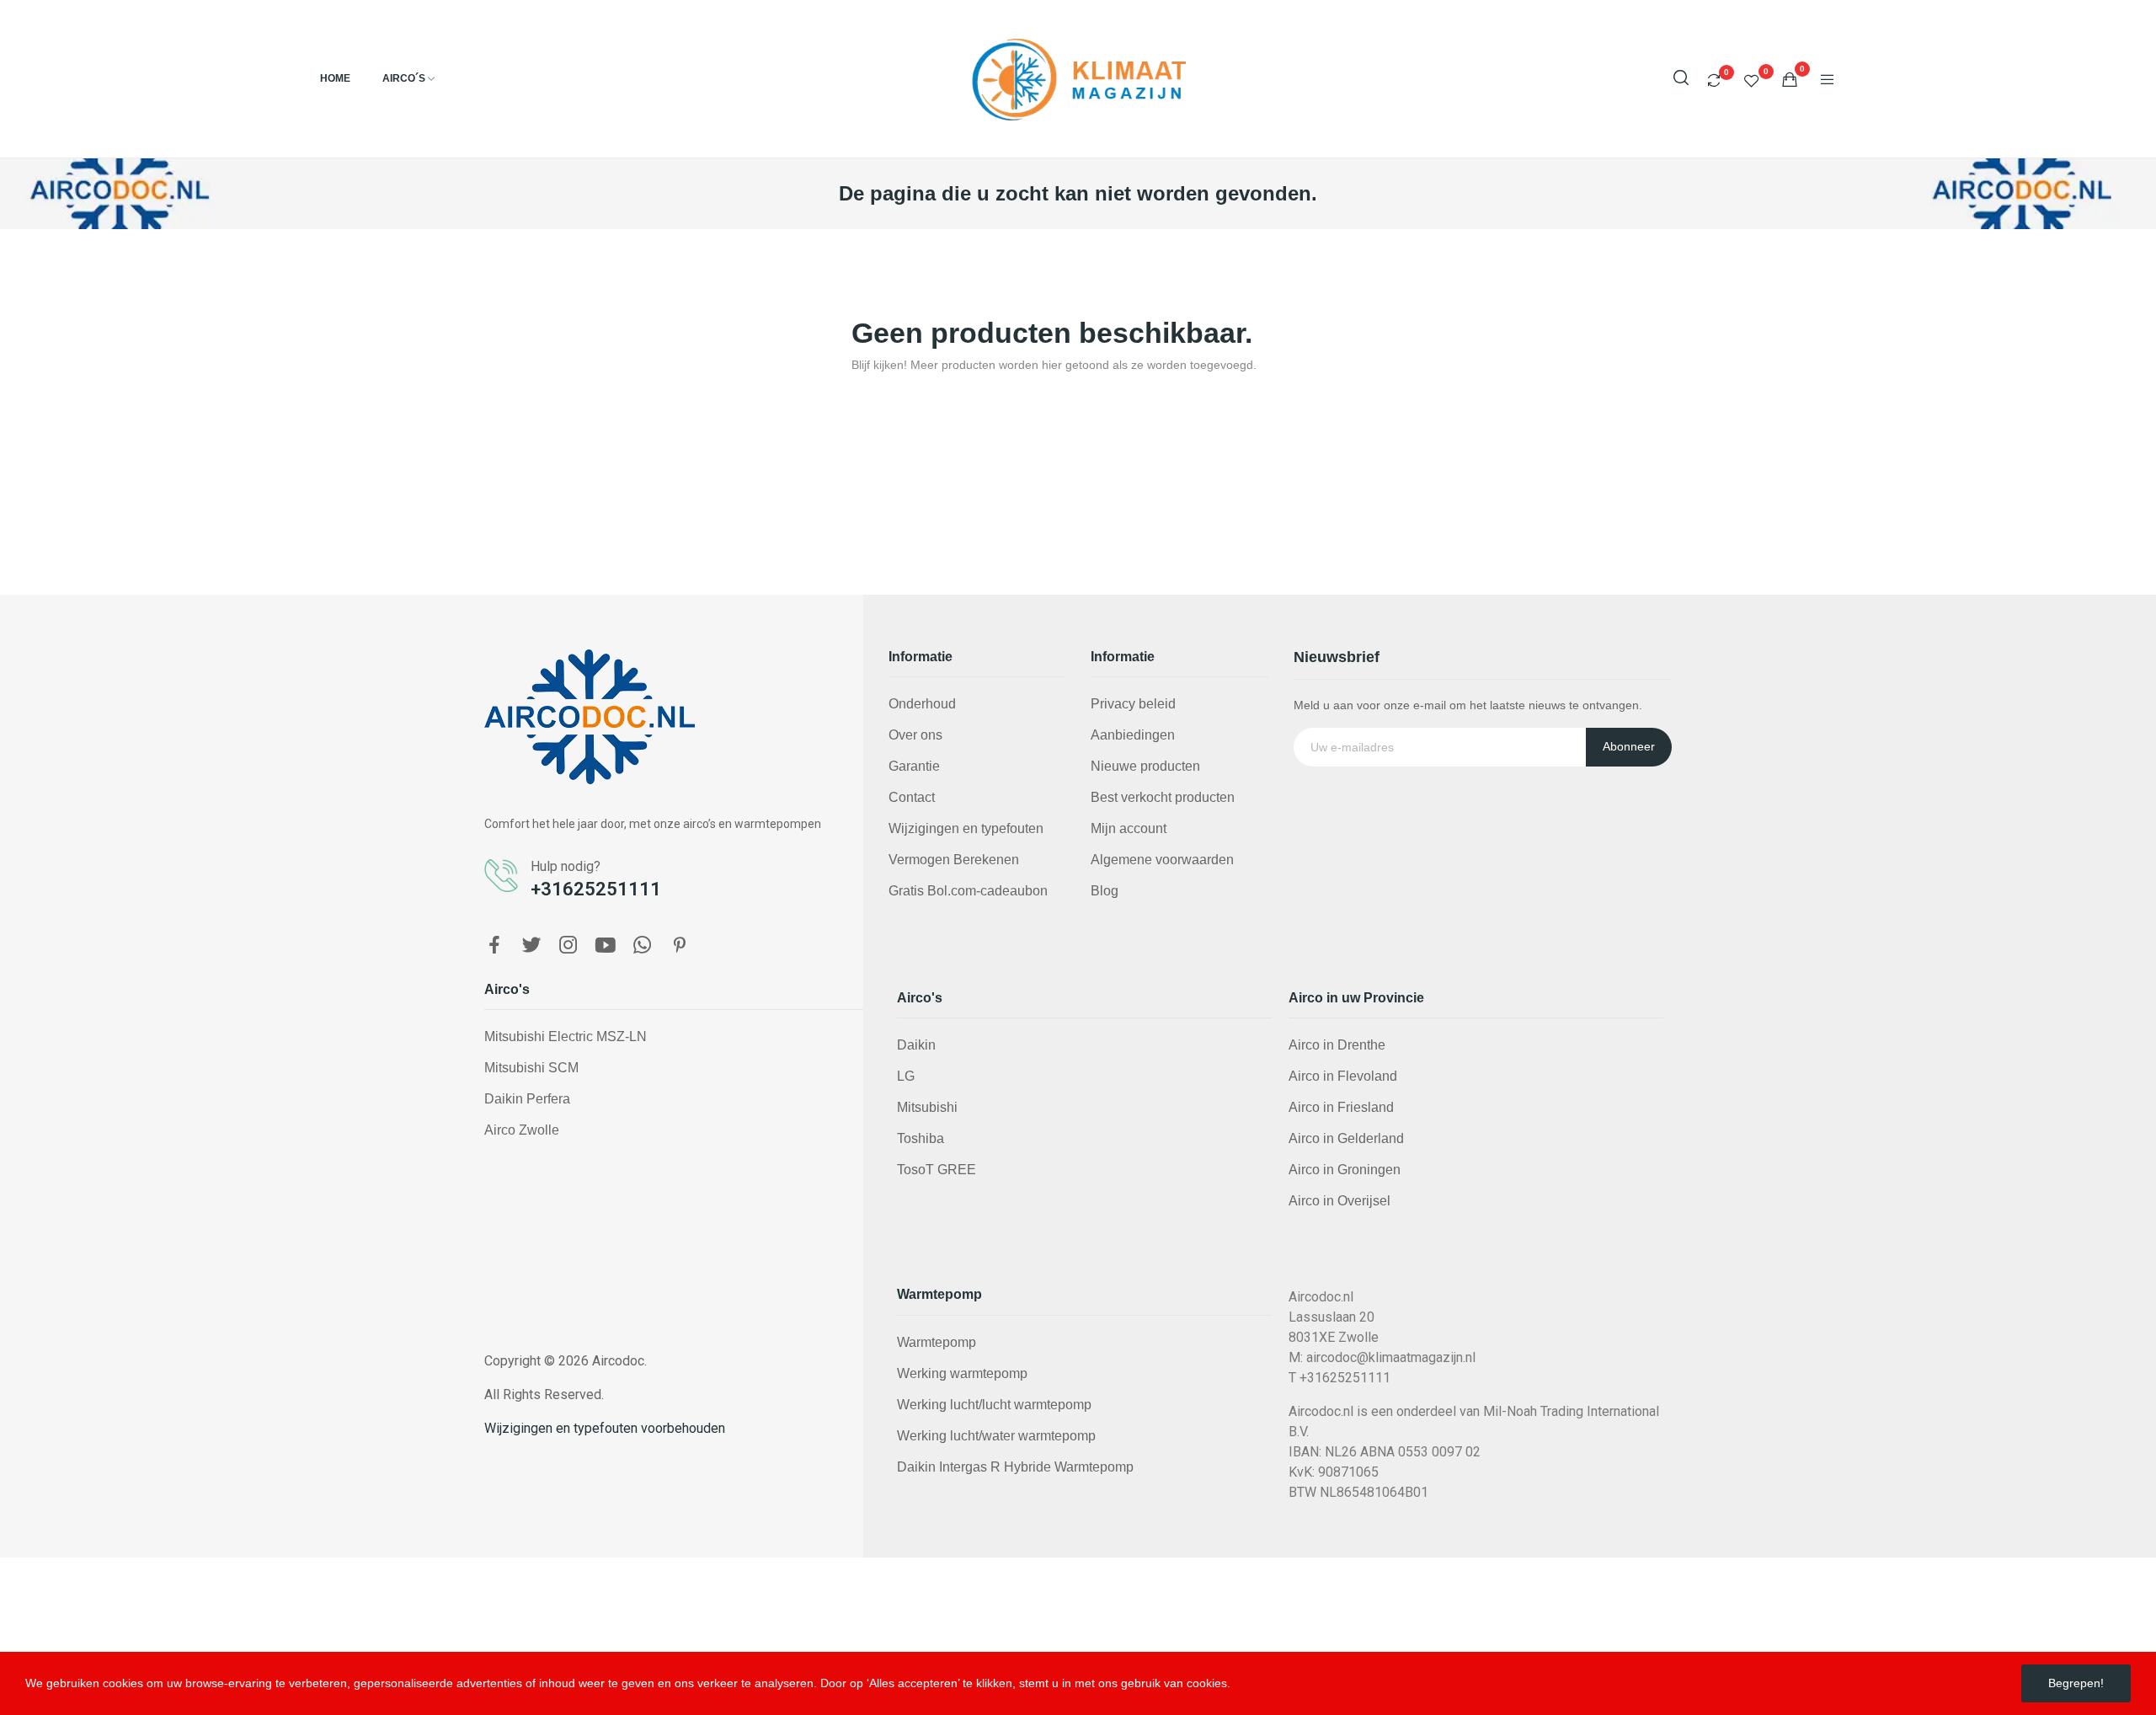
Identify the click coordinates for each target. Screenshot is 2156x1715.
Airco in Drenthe (1337, 1045)
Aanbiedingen (1133, 735)
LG (906, 1076)
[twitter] (531, 946)
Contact (912, 797)
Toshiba (921, 1138)
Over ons (915, 735)
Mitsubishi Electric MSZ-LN (566, 1036)
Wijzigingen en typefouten (966, 828)
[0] (1714, 80)
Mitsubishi (927, 1107)
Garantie (914, 766)
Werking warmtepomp (962, 1373)
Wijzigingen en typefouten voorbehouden (605, 1428)
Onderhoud (922, 704)
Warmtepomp (937, 1342)
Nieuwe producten (1145, 766)
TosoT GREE (937, 1170)
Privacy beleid (1133, 704)
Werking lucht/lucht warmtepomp (994, 1405)
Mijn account (1129, 828)
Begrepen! (2076, 1683)
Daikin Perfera (527, 1099)
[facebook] (494, 946)
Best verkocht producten (1163, 797)
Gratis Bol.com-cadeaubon (968, 891)
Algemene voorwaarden (1162, 860)
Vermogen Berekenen (954, 860)
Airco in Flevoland (1343, 1076)
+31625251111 (596, 889)
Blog (1105, 891)
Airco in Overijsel (1339, 1201)
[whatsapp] (643, 946)
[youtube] (606, 946)
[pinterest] (680, 946)
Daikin (916, 1045)
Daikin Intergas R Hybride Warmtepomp (1015, 1467)
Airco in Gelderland (1346, 1138)
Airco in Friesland (1341, 1107)
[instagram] (568, 946)
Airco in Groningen (1345, 1170)
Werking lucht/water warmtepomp (996, 1436)
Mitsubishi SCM (531, 1068)
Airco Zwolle (522, 1130)
